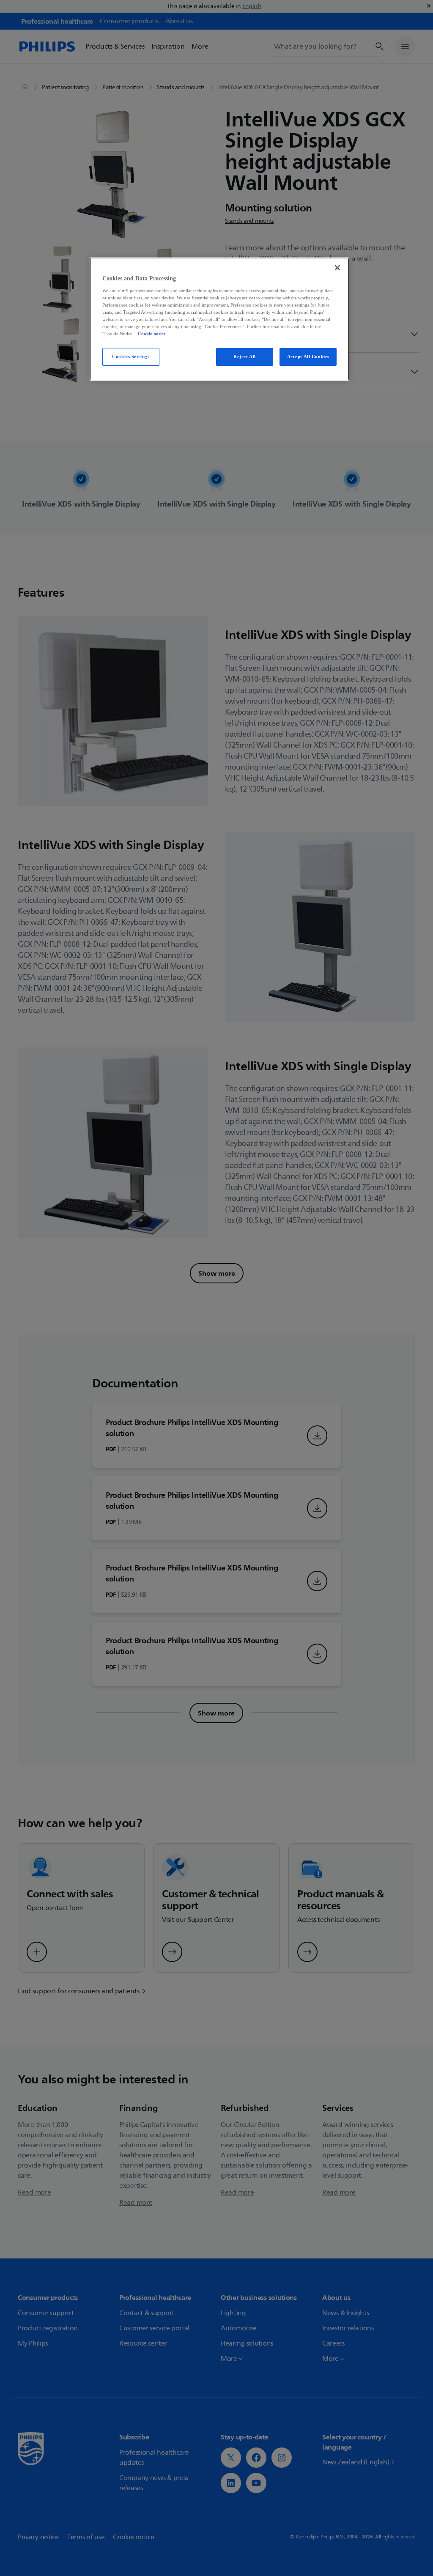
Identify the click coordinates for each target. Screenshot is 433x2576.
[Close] (337, 268)
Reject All (245, 356)
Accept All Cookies (308, 356)
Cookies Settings (131, 356)
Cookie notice (152, 334)
